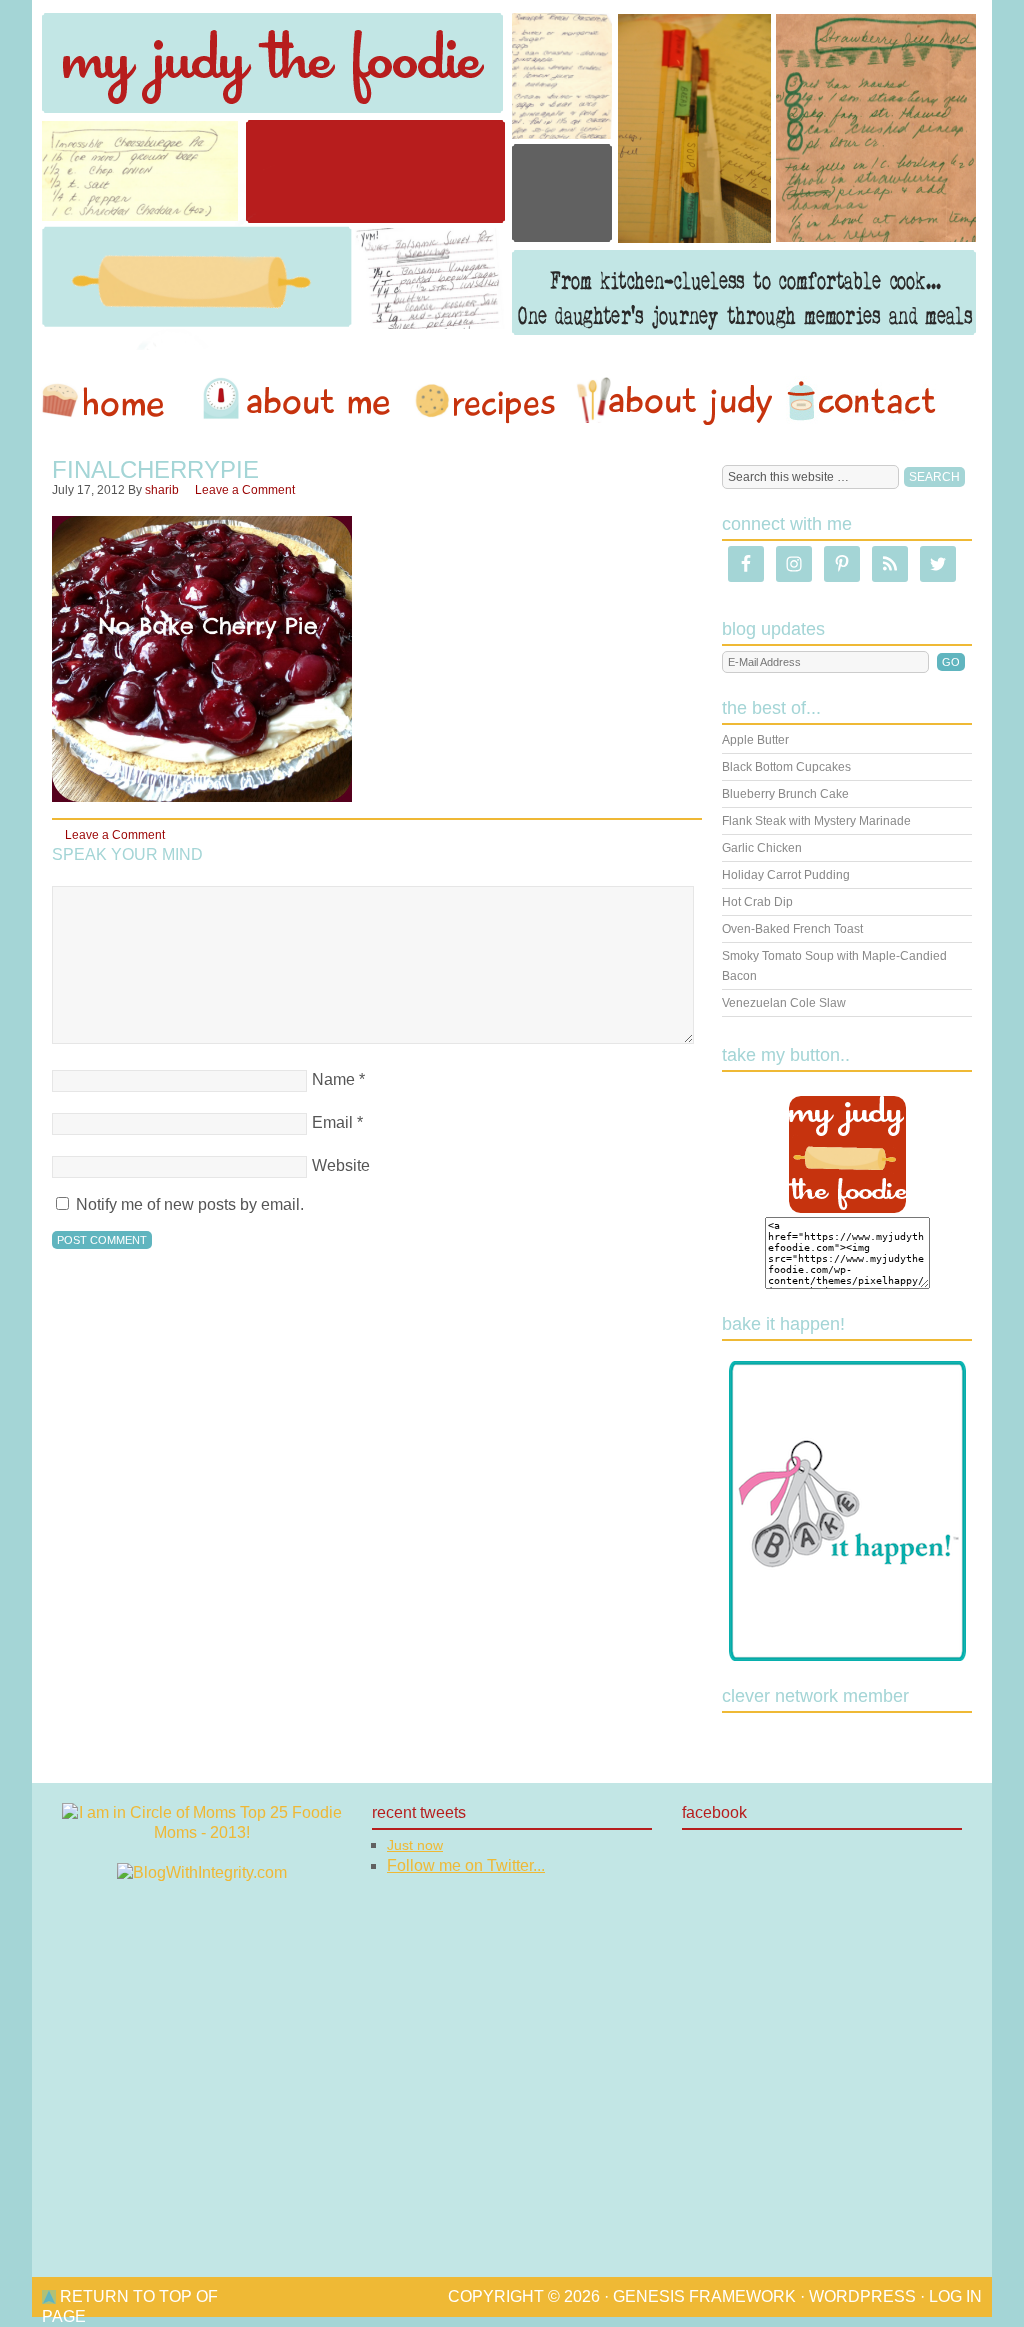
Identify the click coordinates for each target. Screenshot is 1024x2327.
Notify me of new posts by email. (190, 1204)
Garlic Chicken (762, 848)
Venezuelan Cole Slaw (784, 1003)
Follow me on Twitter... (466, 1865)
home (113, 401)
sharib (162, 490)
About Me (300, 401)
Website (341, 1165)
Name (333, 1079)
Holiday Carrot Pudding (786, 875)
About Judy (674, 401)
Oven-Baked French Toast (792, 929)
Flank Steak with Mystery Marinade (816, 821)
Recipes (487, 401)
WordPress (862, 2296)
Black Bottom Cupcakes (786, 767)
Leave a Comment (245, 490)
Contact (861, 401)
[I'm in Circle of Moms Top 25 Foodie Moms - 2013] (202, 1832)
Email (332, 1122)
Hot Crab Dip (757, 902)
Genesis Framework (704, 2296)
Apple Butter (755, 740)
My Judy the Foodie (512, 175)
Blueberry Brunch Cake (785, 794)
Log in (955, 2296)
